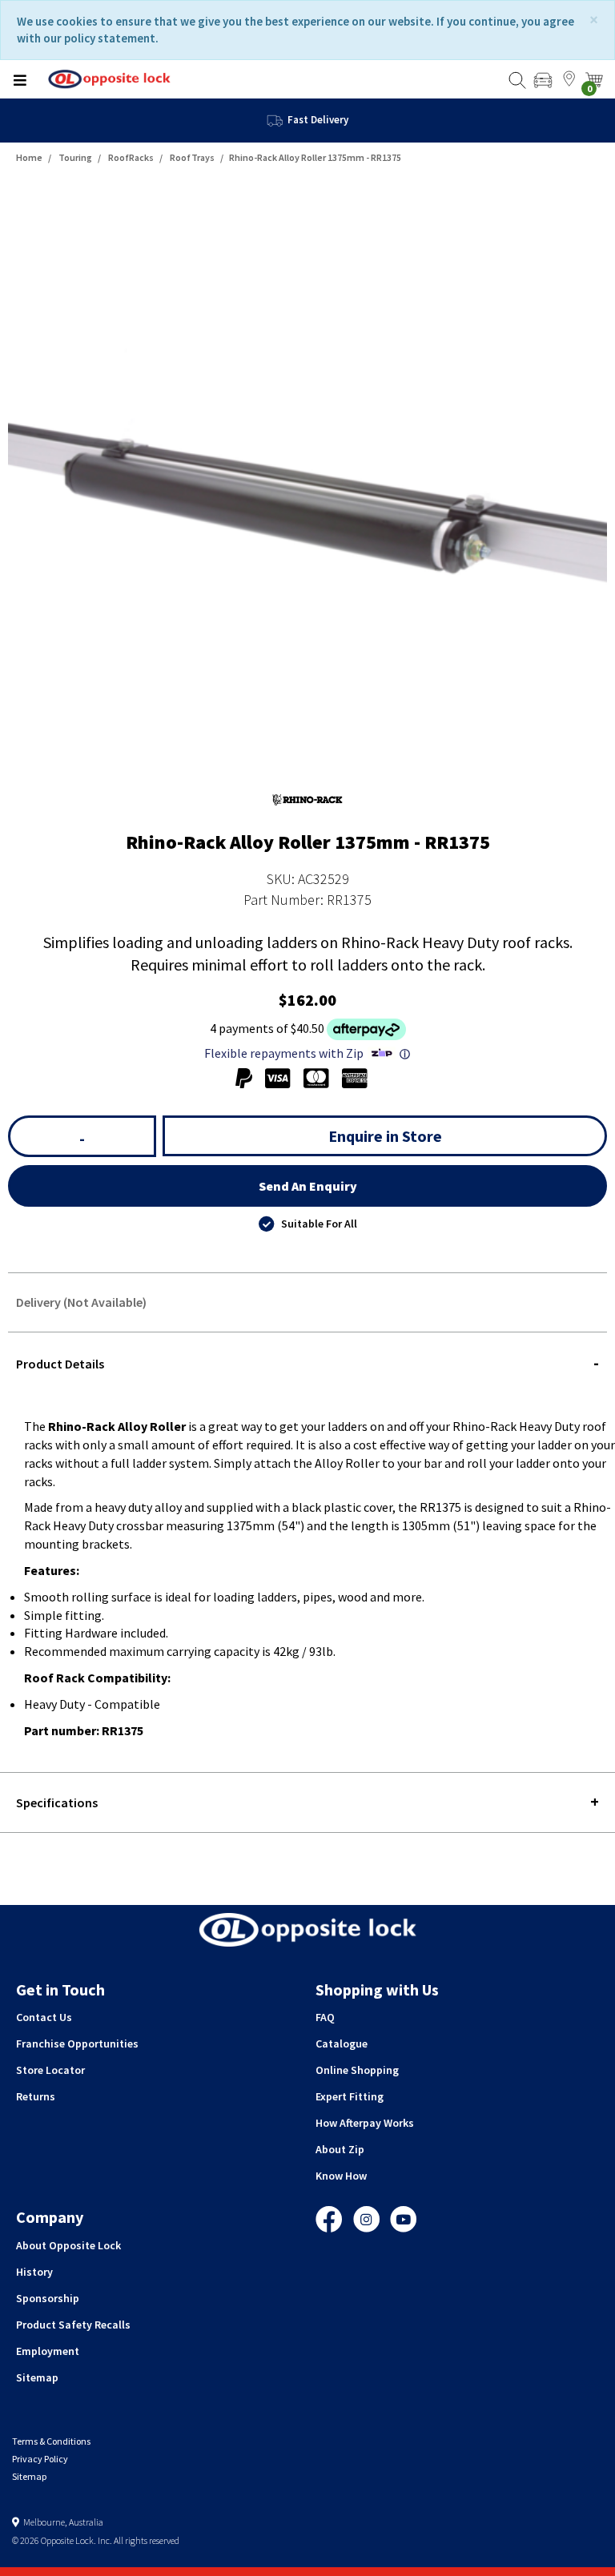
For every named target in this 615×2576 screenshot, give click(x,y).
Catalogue (342, 2044)
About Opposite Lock (68, 2245)
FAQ (325, 2017)
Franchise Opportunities (77, 2044)
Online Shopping (357, 2070)
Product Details (60, 1364)
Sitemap (37, 2377)
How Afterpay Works (365, 2123)
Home (29, 157)
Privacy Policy (40, 2459)
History (34, 2272)
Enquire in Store (385, 1136)
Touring (75, 157)
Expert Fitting (350, 2096)
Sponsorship (48, 2298)
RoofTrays (192, 157)
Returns (36, 2096)
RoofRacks (131, 157)
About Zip (340, 2149)
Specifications (57, 1802)
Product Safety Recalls (73, 2325)
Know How (341, 2176)
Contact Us (44, 2017)
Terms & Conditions (51, 2441)
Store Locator (50, 2070)
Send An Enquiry (308, 1186)
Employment (48, 2351)
